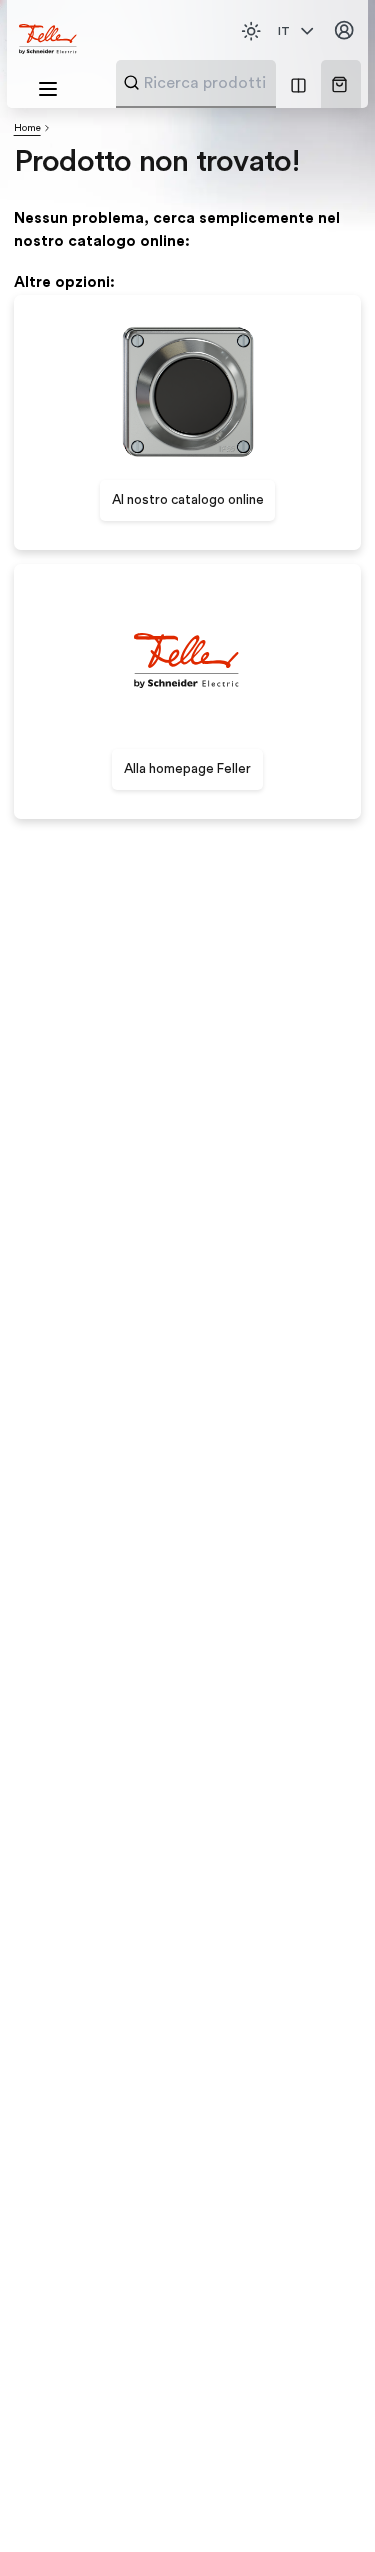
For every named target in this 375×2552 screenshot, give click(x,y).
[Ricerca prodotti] (131, 82)
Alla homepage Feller (187, 769)
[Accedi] (344, 31)
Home (27, 128)
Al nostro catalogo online (188, 500)
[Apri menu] (49, 89)
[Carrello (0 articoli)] (339, 84)
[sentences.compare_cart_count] (298, 84)
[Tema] (251, 31)
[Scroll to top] (324, 2502)
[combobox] (245, 83)
